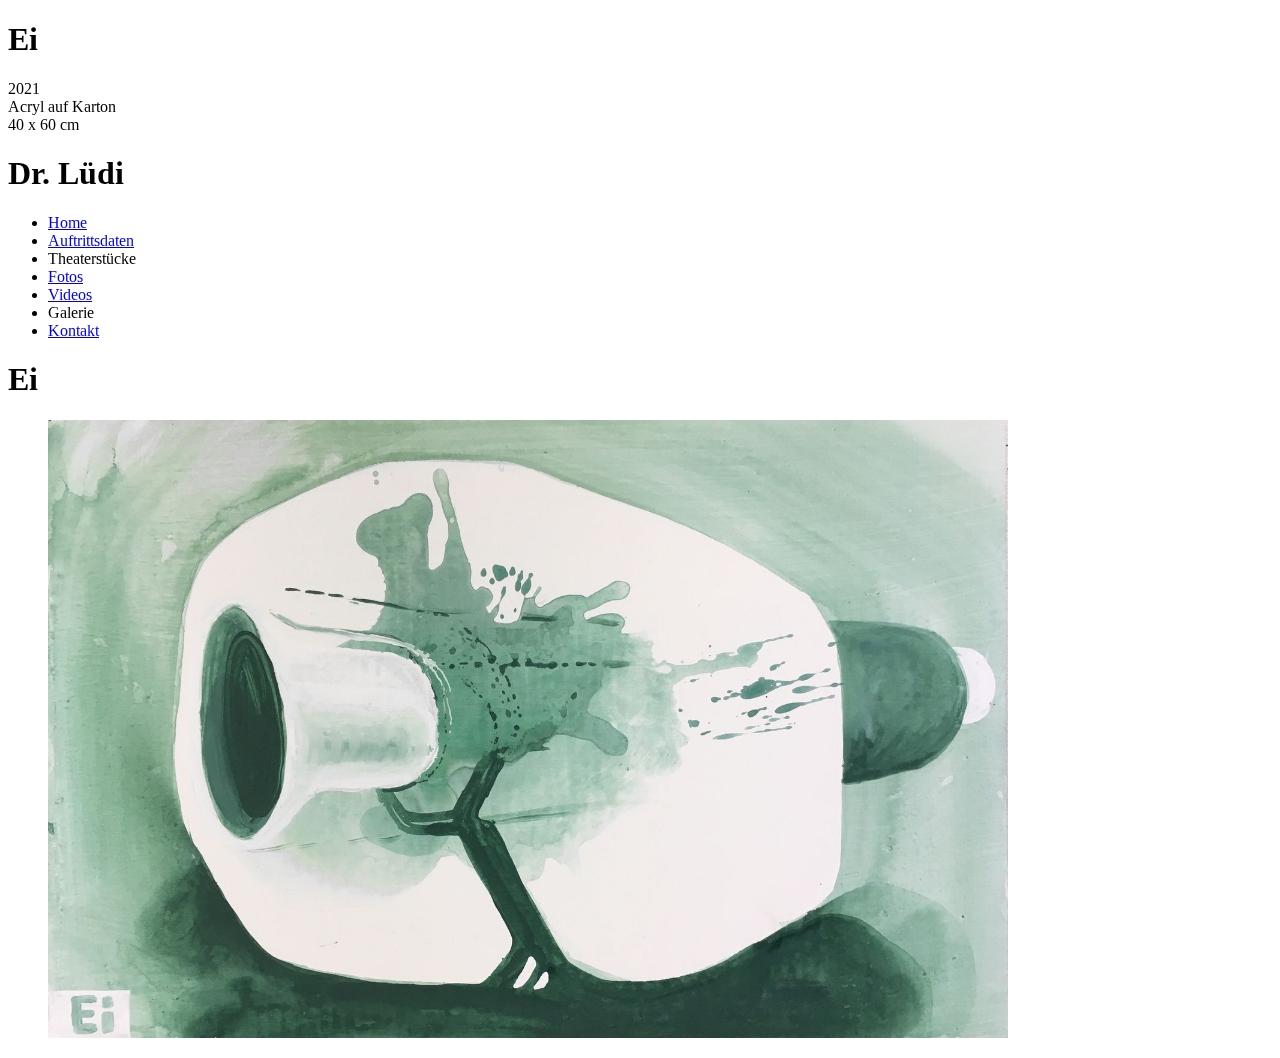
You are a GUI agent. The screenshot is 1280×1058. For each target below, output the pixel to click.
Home (67, 222)
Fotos (65, 276)
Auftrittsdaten (91, 240)
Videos (70, 294)
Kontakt (73, 330)
